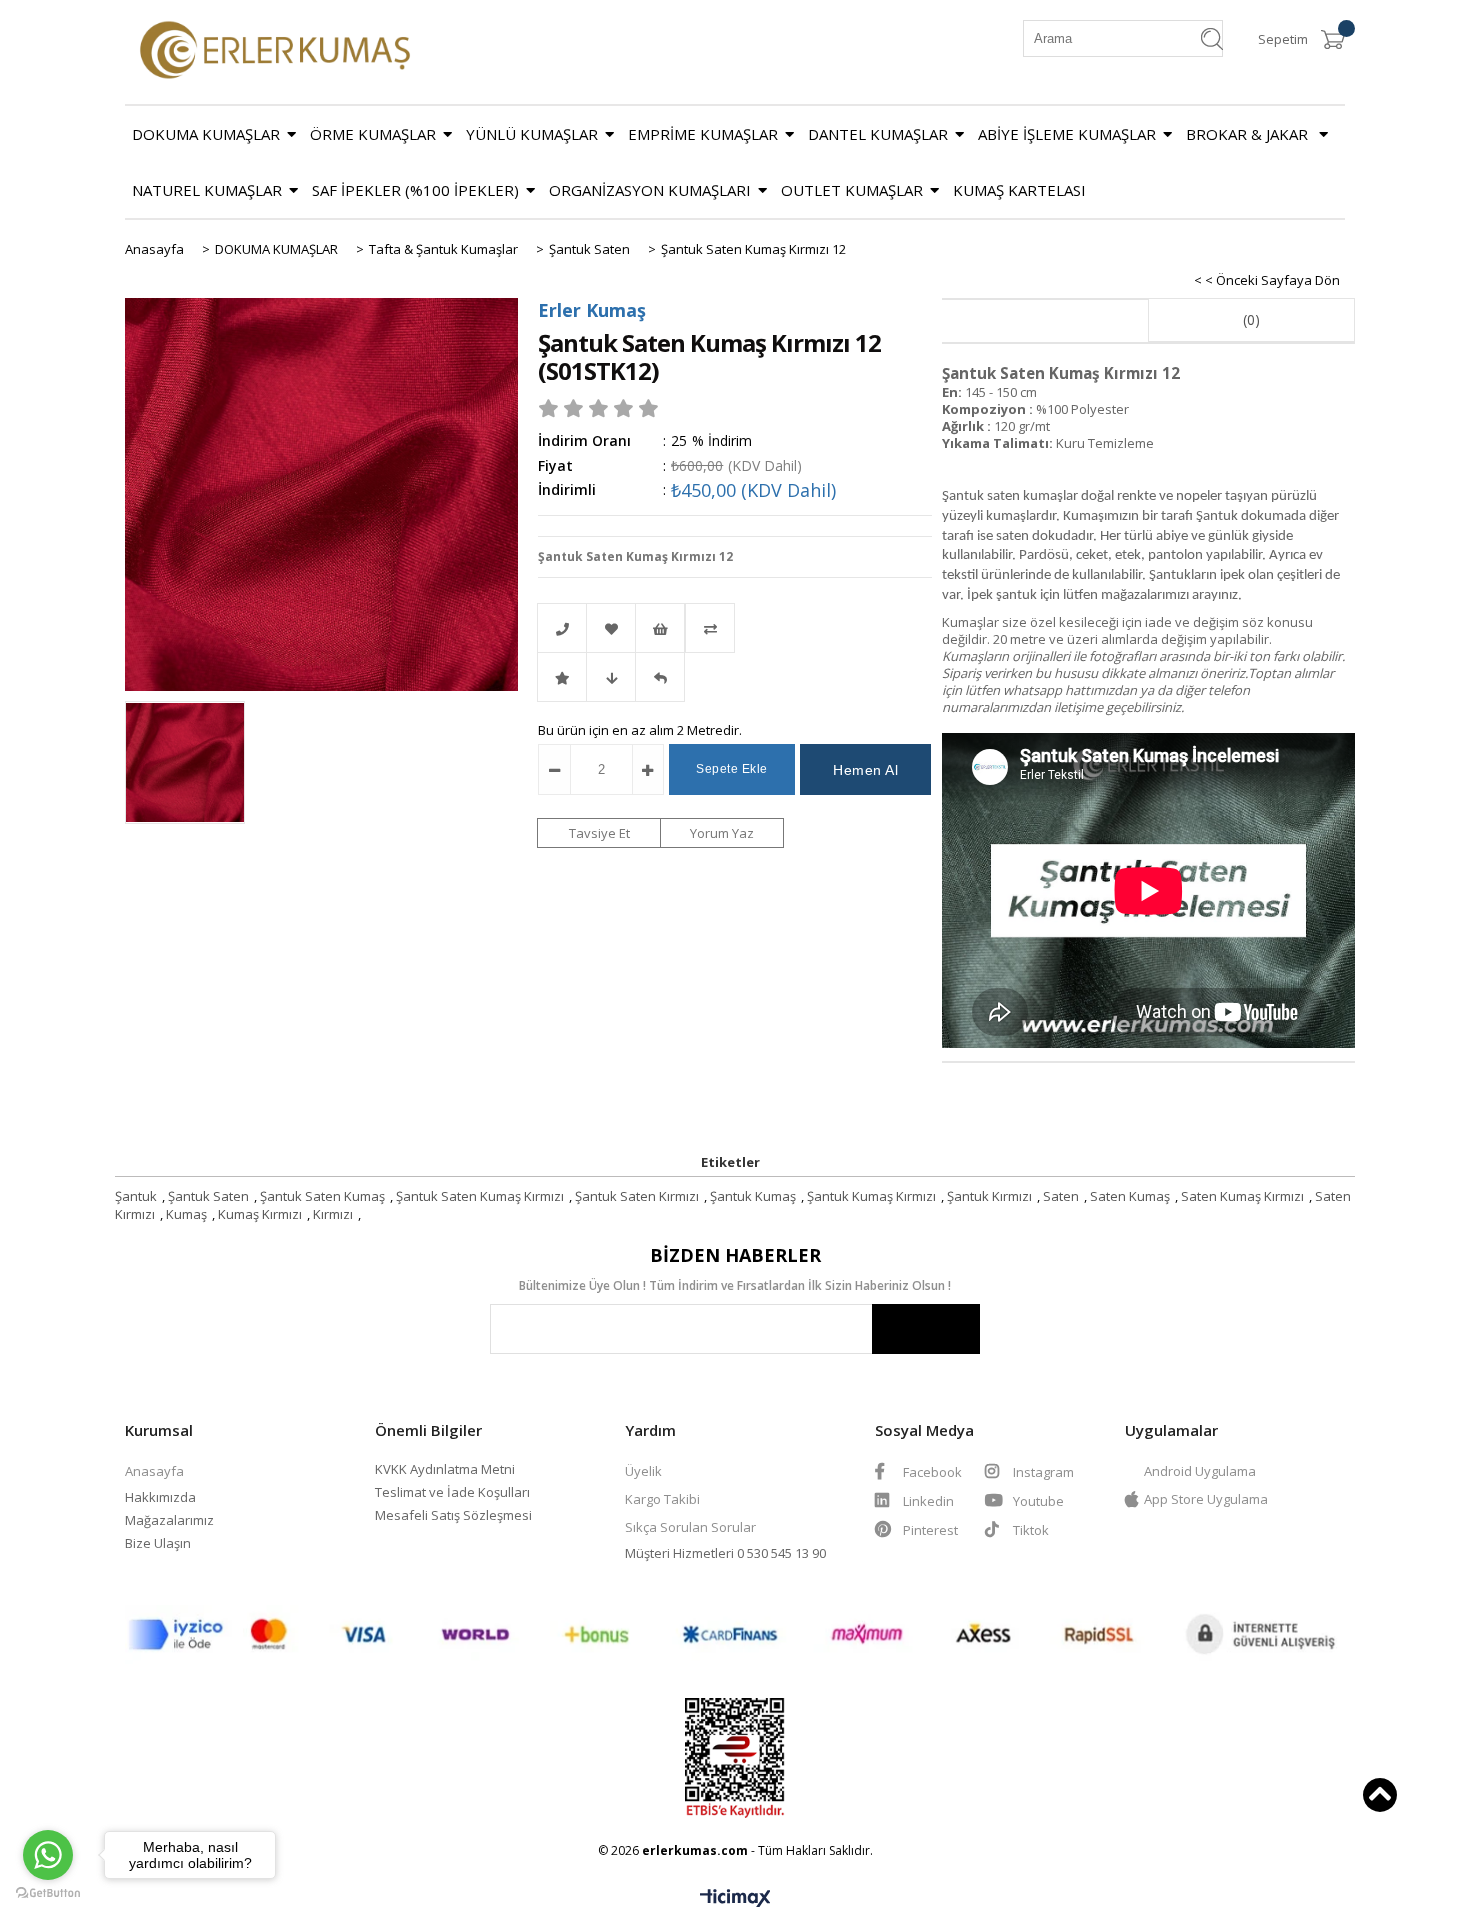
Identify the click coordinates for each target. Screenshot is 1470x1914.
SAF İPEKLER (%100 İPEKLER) (415, 190)
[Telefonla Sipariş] (562, 628)
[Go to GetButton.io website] (48, 1893)
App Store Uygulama (1206, 1499)
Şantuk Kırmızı (989, 1196)
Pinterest (930, 1530)
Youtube (1037, 1501)
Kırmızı (333, 1214)
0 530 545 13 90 (781, 1553)
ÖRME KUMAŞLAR (373, 134)
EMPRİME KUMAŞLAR (703, 134)
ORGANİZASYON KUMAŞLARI (650, 190)
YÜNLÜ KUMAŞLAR (532, 134)
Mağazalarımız (169, 1520)
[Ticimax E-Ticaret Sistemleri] (735, 1899)
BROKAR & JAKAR (1249, 134)
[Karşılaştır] (734, 628)
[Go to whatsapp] (48, 1855)
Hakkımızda (160, 1497)
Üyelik (643, 1471)
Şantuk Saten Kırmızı (637, 1196)
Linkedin (927, 1501)
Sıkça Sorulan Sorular (690, 1527)
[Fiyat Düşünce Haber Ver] (611, 677)
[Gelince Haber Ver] (660, 677)
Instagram (1042, 1472)
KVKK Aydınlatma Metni (445, 1469)
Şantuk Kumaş (753, 1196)
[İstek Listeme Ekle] (660, 628)
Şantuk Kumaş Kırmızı (871, 1196)
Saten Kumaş (1130, 1196)
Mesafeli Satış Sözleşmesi (453, 1515)
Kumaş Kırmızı (260, 1214)
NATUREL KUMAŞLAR (207, 190)
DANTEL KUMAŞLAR (878, 134)
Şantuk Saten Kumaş (322, 1196)
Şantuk (136, 1196)
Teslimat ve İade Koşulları (452, 1492)
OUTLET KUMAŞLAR (852, 190)
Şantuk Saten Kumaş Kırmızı (480, 1196)
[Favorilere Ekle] (611, 628)
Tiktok (1031, 1530)
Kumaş (186, 1214)
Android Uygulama (1200, 1471)
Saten (1061, 1196)
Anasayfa (154, 1471)
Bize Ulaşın (158, 1543)
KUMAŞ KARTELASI (1019, 190)
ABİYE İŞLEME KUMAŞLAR (1067, 134)
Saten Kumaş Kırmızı (1242, 1196)
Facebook (931, 1472)
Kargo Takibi (662, 1499)
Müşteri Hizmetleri (681, 1553)
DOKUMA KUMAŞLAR (206, 134)
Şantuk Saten (208, 1196)
